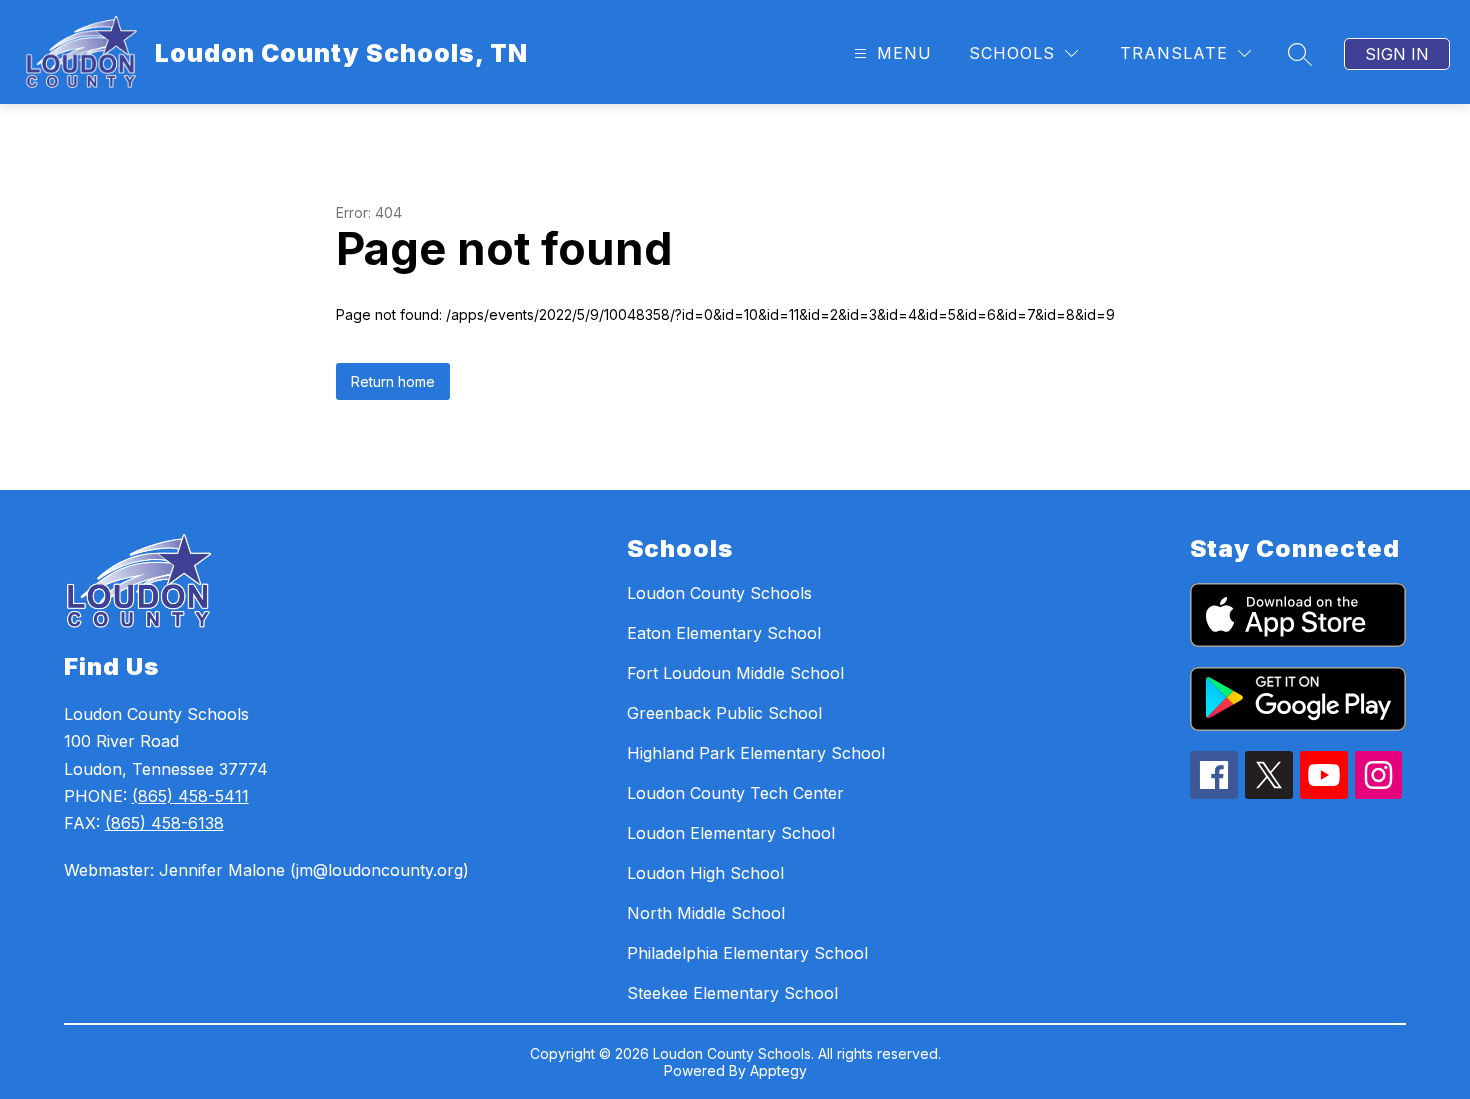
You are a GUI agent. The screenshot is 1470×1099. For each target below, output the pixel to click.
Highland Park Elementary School (756, 753)
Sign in (1397, 54)
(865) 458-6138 (164, 823)
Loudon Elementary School (731, 833)
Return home (393, 381)
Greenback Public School (724, 713)
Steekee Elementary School (732, 993)
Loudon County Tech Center (735, 793)
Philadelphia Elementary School (747, 953)
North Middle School (706, 913)
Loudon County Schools (719, 593)
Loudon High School (705, 873)
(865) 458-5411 (190, 796)
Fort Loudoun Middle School (735, 673)
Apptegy (778, 1070)
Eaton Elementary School (724, 633)
